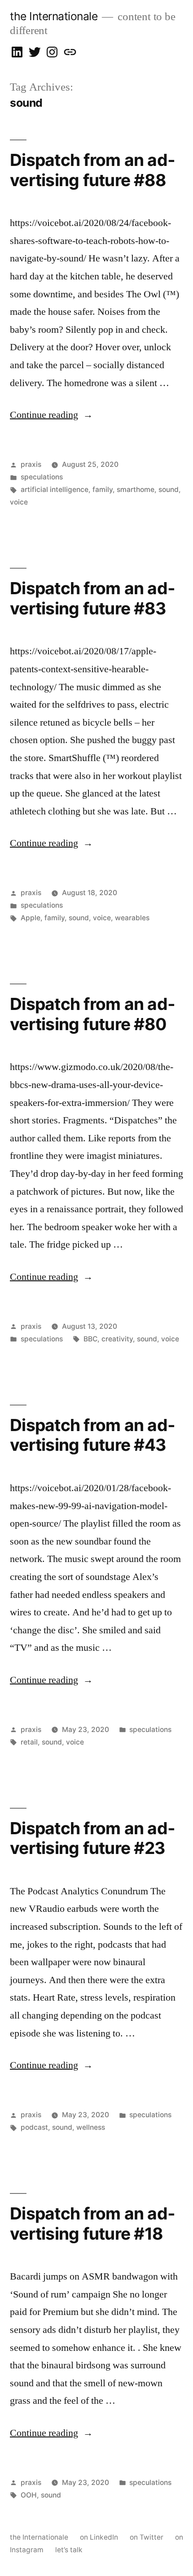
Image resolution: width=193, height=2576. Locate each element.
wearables (132, 918)
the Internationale (54, 16)
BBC (90, 1339)
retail (29, 1742)
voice (19, 502)
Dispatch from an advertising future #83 (92, 598)
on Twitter (147, 2537)
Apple (31, 918)
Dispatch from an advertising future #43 (92, 1435)
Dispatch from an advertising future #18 (92, 2224)
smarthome (136, 490)
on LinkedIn (99, 2537)
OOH (29, 2495)
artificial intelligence (55, 490)
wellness (91, 2127)
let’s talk (69, 2550)
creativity (117, 1339)
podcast (34, 2127)
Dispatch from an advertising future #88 (92, 170)
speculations (42, 477)
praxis (31, 464)
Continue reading (51, 415)
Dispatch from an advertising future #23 (92, 1838)
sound (169, 490)
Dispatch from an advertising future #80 (92, 1014)
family (103, 490)
